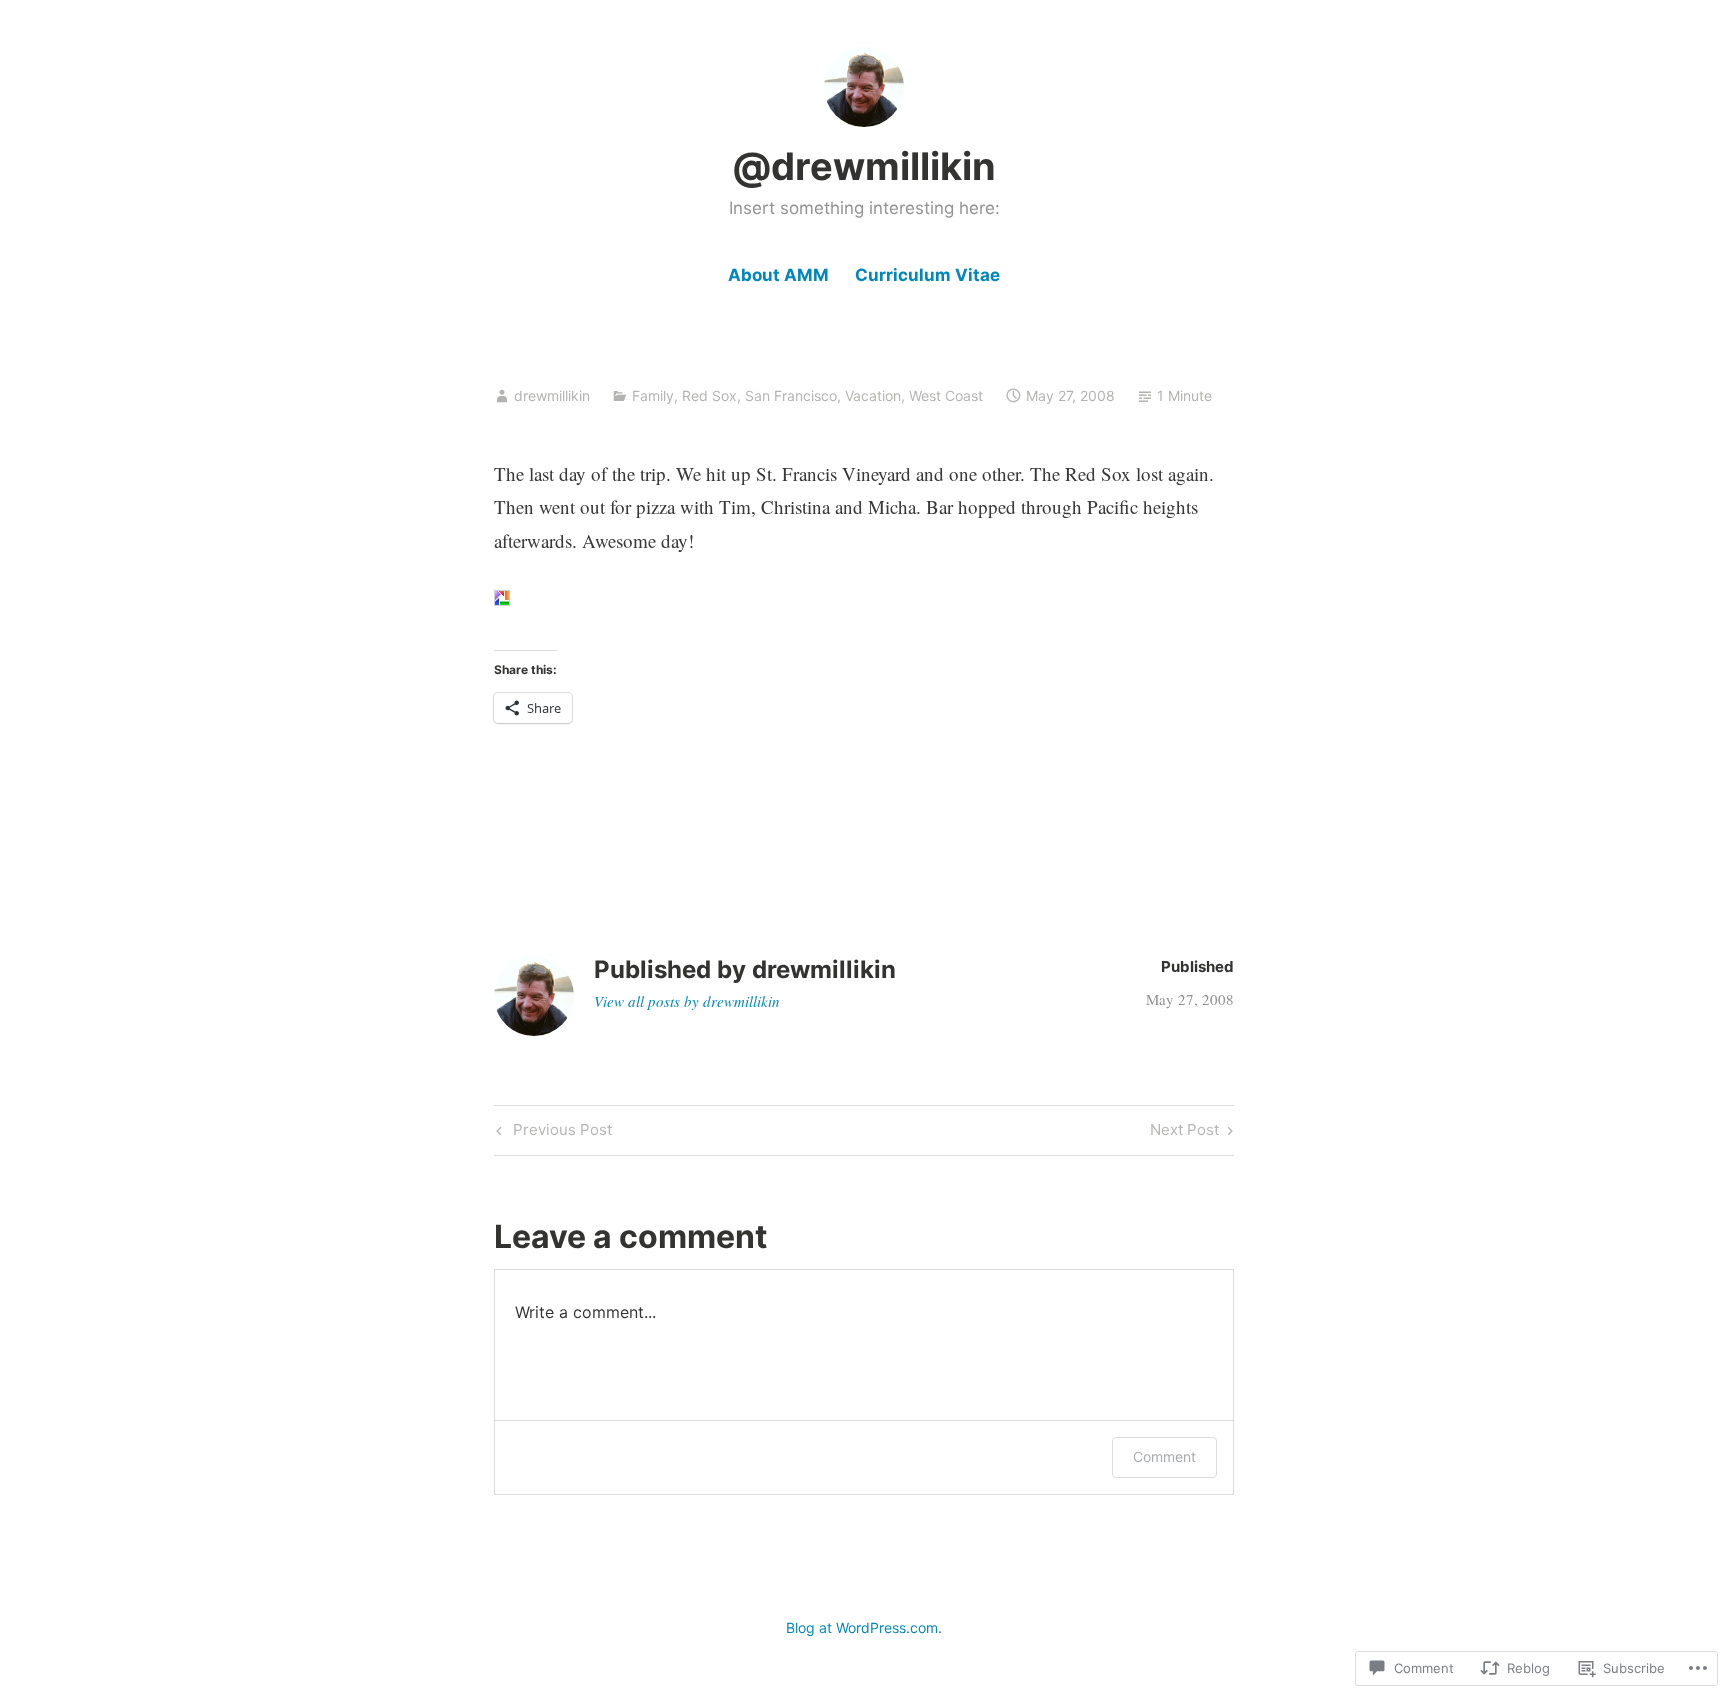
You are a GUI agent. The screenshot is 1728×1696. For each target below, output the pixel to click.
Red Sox (709, 395)
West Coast (946, 395)
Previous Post (551, 1133)
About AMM (778, 275)
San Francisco (791, 395)
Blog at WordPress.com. (864, 1627)
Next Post (1184, 1133)
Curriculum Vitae (927, 275)
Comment (1164, 1456)
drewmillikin (552, 395)
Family (653, 395)
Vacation (873, 395)
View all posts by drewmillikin (687, 1001)
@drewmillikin (864, 166)
